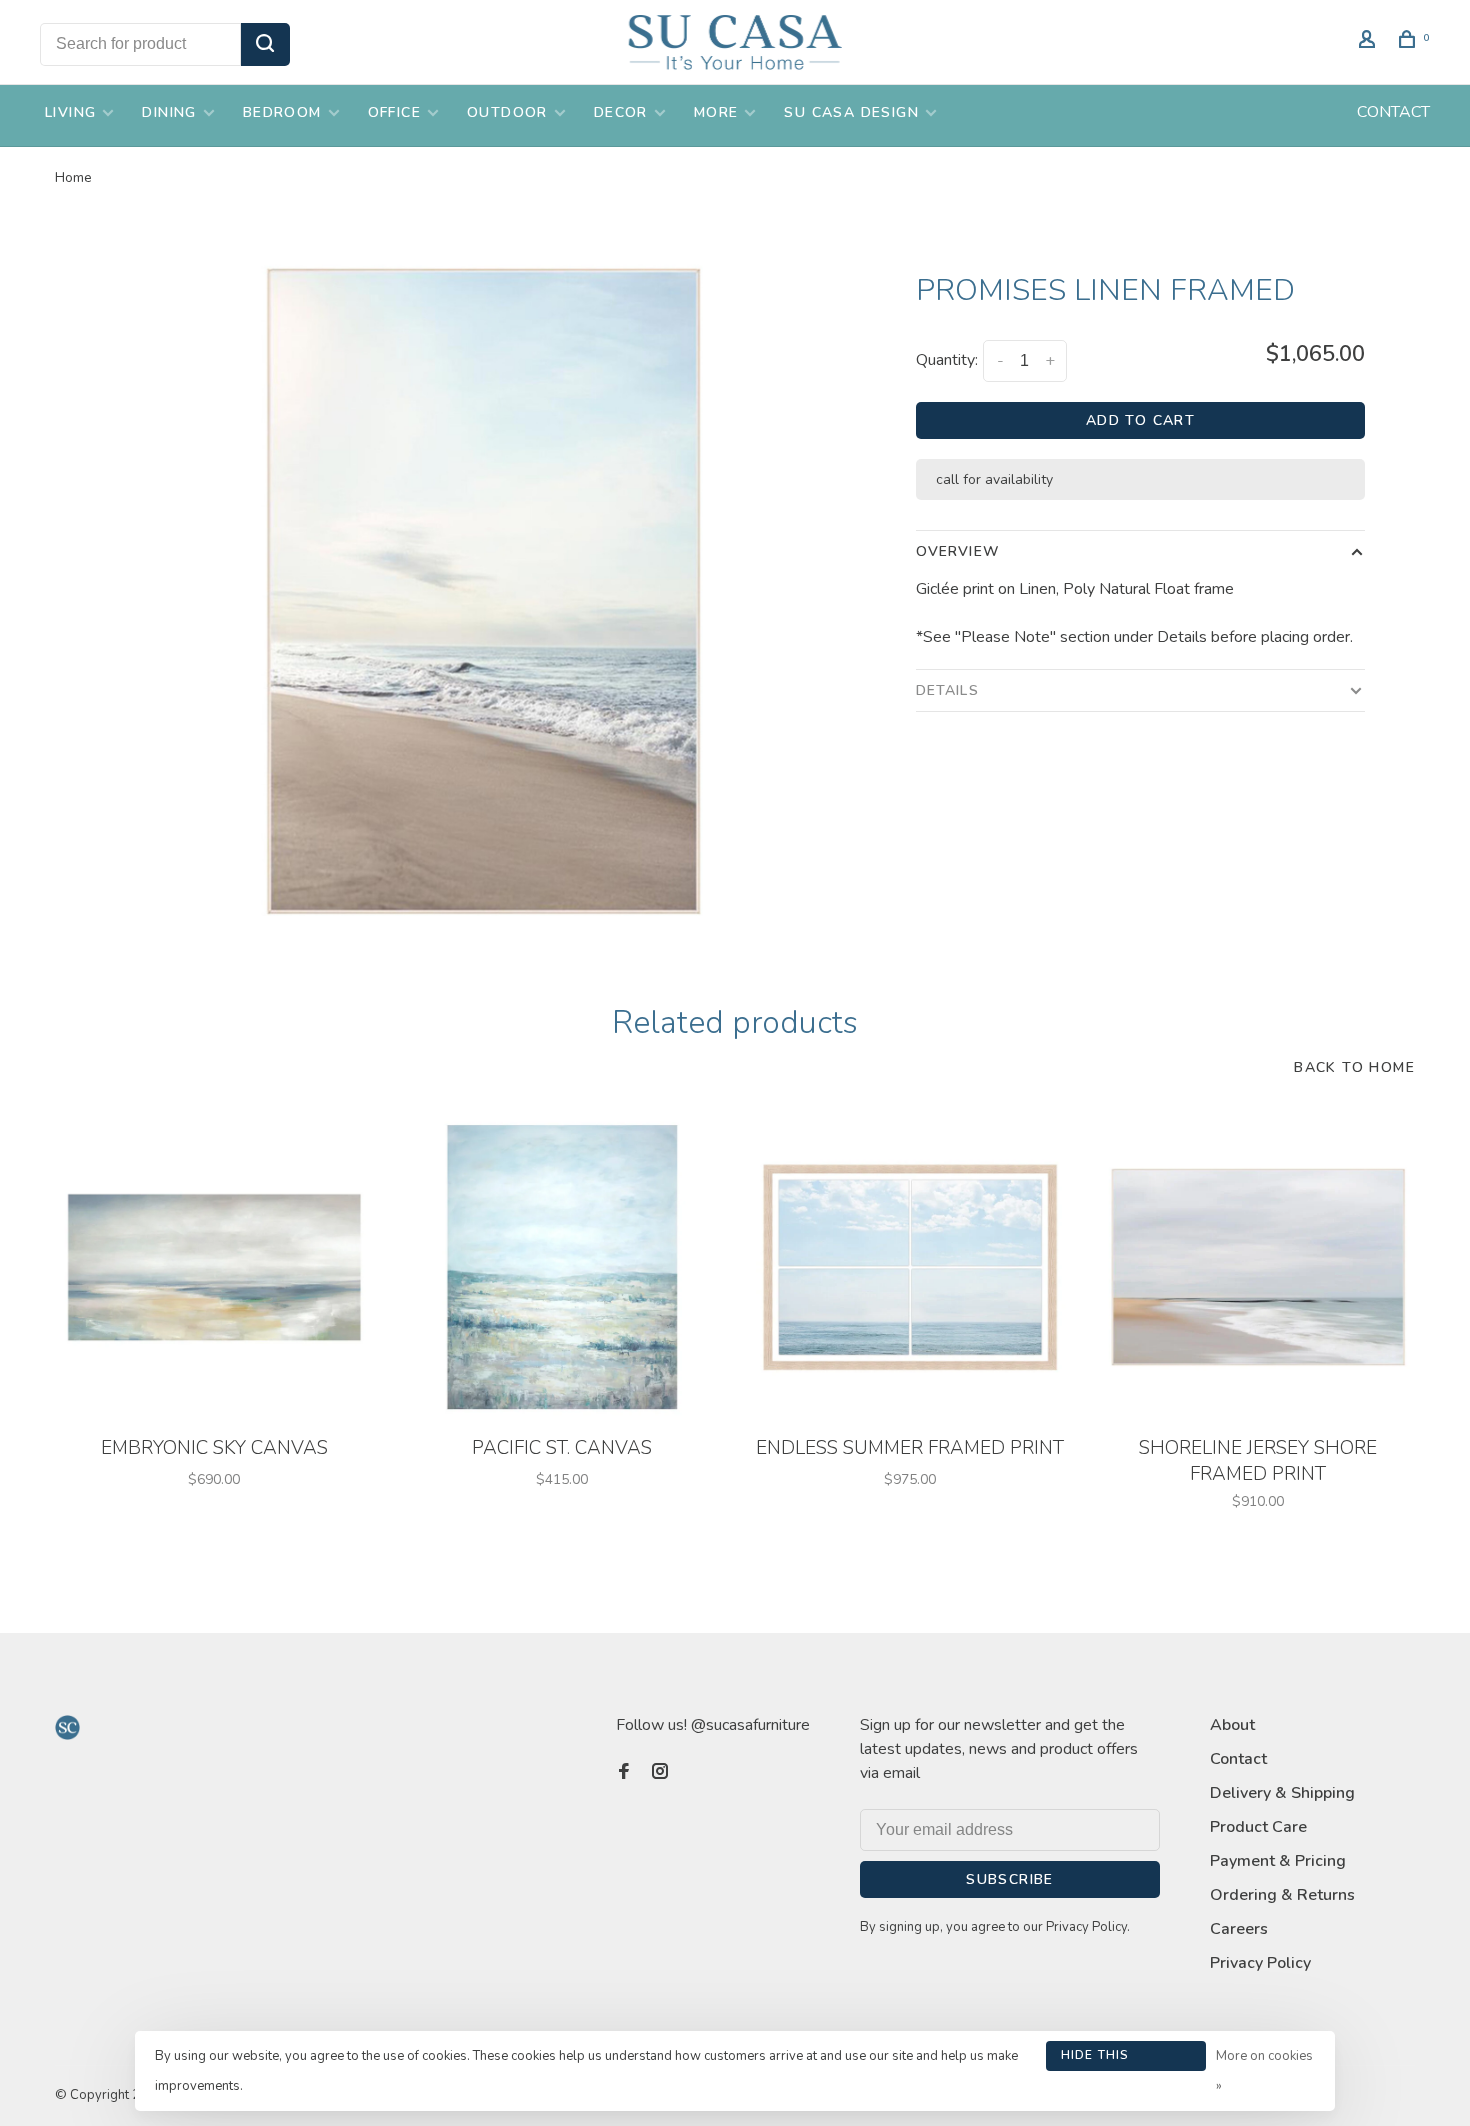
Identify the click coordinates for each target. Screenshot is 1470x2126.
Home (73, 177)
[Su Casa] (67, 1727)
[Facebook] (624, 1773)
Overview (958, 551)
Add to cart (1140, 420)
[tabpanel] (483, 591)
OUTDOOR (507, 112)
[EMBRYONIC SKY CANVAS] (214, 1267)
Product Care (1258, 1827)
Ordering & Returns (1282, 1895)
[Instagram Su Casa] (660, 1773)
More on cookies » (1264, 2071)
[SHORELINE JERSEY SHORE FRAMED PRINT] (1258, 1267)
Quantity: (947, 360)
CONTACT (1393, 112)
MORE (716, 112)
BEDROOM (282, 112)
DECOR (621, 112)
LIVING (70, 112)
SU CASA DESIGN (851, 112)
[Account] (1370, 42)
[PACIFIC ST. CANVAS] (562, 1267)
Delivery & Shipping (1282, 1793)
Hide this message (1095, 2059)
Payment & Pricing (1278, 1861)
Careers (1239, 1929)
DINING (169, 112)
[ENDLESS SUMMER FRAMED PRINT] (910, 1267)
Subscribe (1010, 1879)
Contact (1238, 1759)
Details (947, 690)
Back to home (1354, 1067)
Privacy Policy (1260, 1963)
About (1232, 1725)
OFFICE (394, 112)
